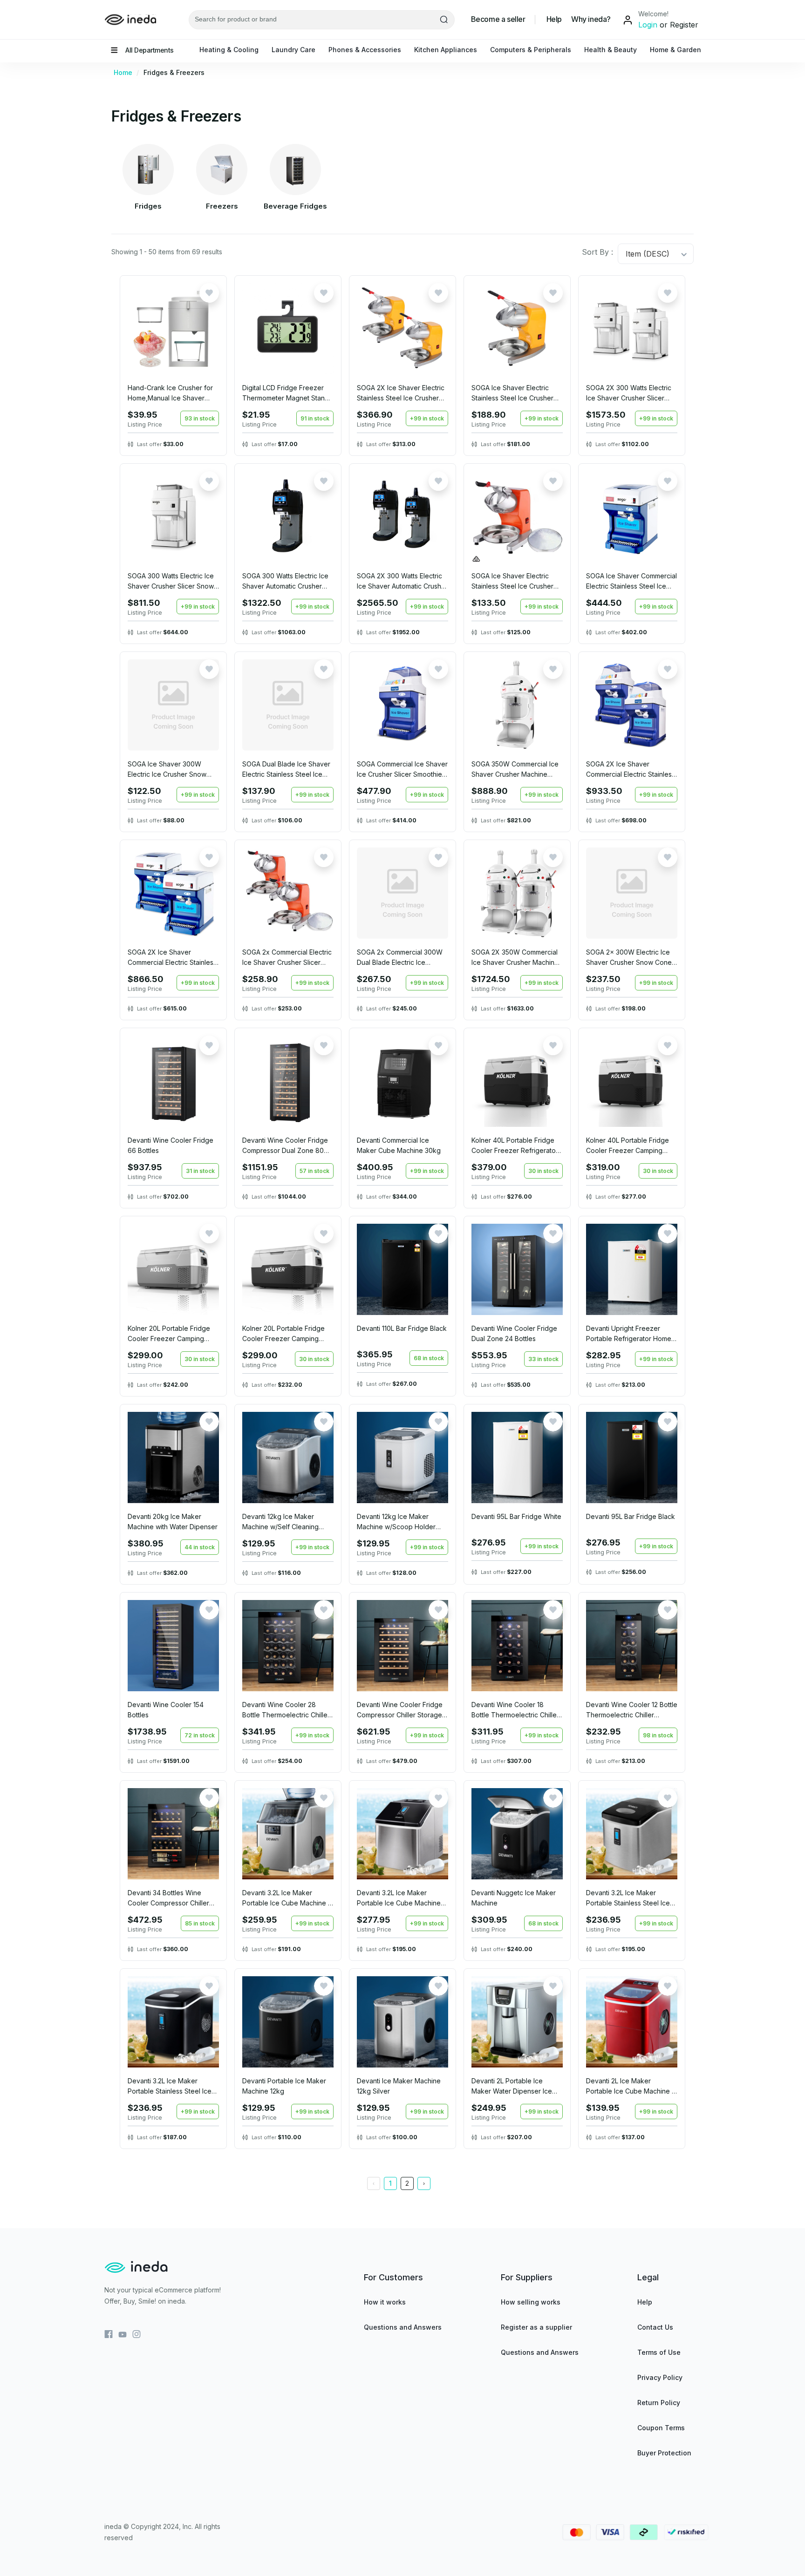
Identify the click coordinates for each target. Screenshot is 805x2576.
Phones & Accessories (365, 50)
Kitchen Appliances (446, 50)
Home (126, 72)
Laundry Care (293, 50)
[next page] (424, 2183)
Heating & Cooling (229, 50)
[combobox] (627, 254)
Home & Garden (675, 50)
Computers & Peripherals (531, 50)
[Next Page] (424, 2183)
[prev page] (374, 2183)
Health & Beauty (611, 50)
